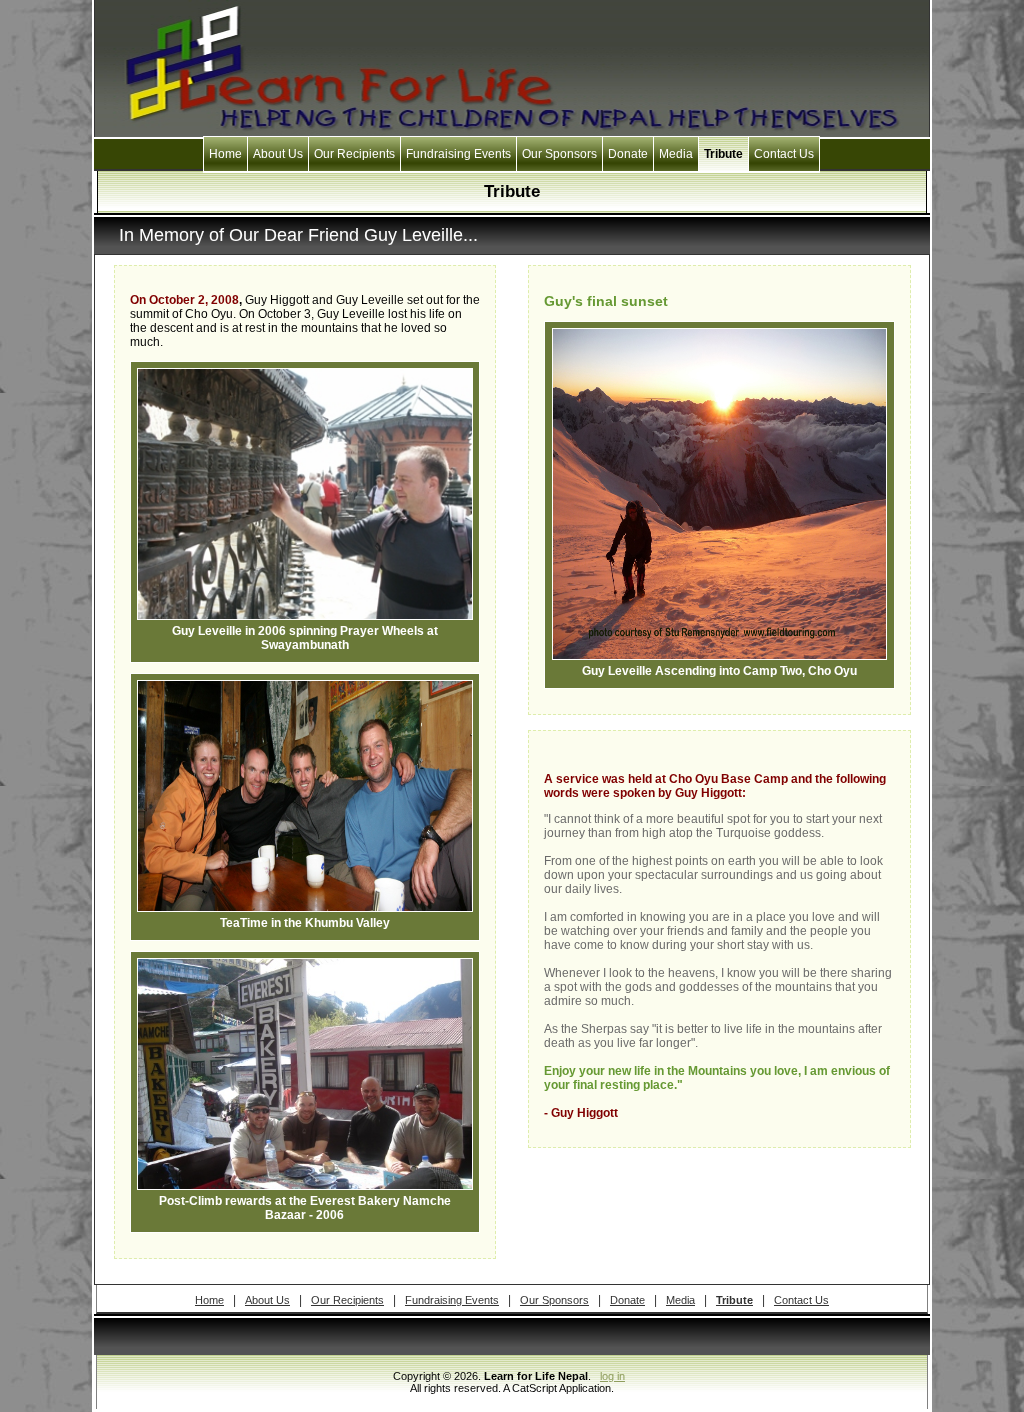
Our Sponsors (559, 154)
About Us (278, 154)
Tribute (723, 154)
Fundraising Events (458, 154)
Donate (628, 154)
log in (612, 1376)
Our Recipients (354, 154)
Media (676, 154)
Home (225, 154)
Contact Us (784, 154)
